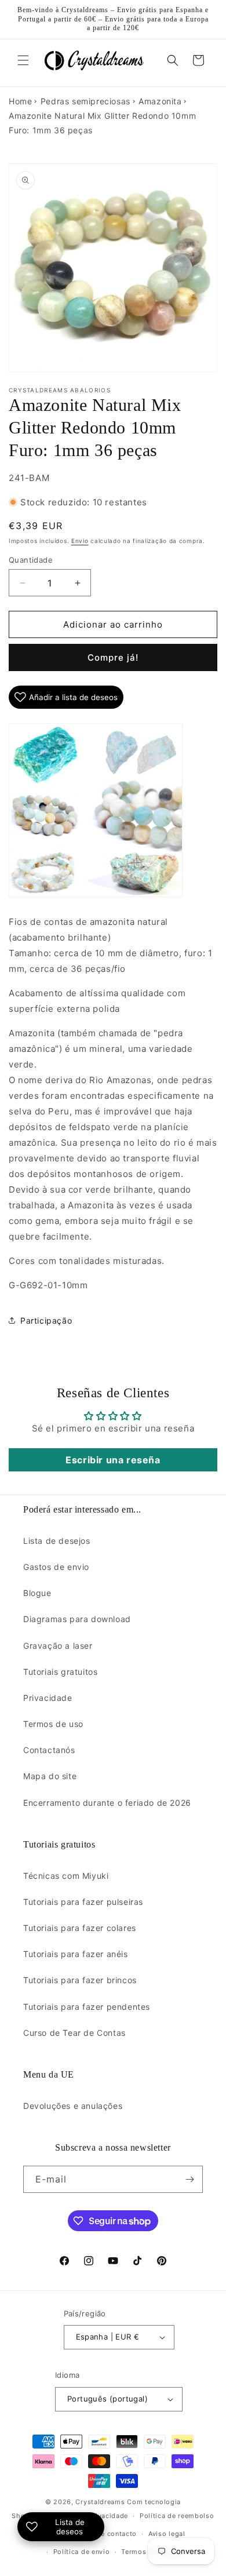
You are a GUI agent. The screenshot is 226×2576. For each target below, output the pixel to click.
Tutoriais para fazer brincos (80, 1980)
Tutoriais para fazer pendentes (87, 2007)
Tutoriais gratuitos (60, 1672)
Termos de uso (53, 1724)
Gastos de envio (56, 1567)
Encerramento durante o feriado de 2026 (107, 1803)
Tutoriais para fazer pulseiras (83, 1902)
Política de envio (82, 2552)
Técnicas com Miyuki (66, 1876)
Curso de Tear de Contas (74, 2033)
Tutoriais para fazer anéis (76, 1954)
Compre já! (113, 657)
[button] (23, 60)
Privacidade (48, 1698)
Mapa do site (50, 1776)
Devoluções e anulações (73, 2106)
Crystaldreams (100, 2502)
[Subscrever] (189, 2179)
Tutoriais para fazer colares (80, 1928)
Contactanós (49, 1750)
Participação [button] (46, 1320)
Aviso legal (167, 2534)
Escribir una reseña (113, 1460)
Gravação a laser (58, 1646)
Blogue (37, 1593)
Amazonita (160, 101)
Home (20, 101)
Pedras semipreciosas (85, 101)
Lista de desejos (57, 1541)
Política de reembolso (177, 2516)
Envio (80, 541)
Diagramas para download (77, 1619)
